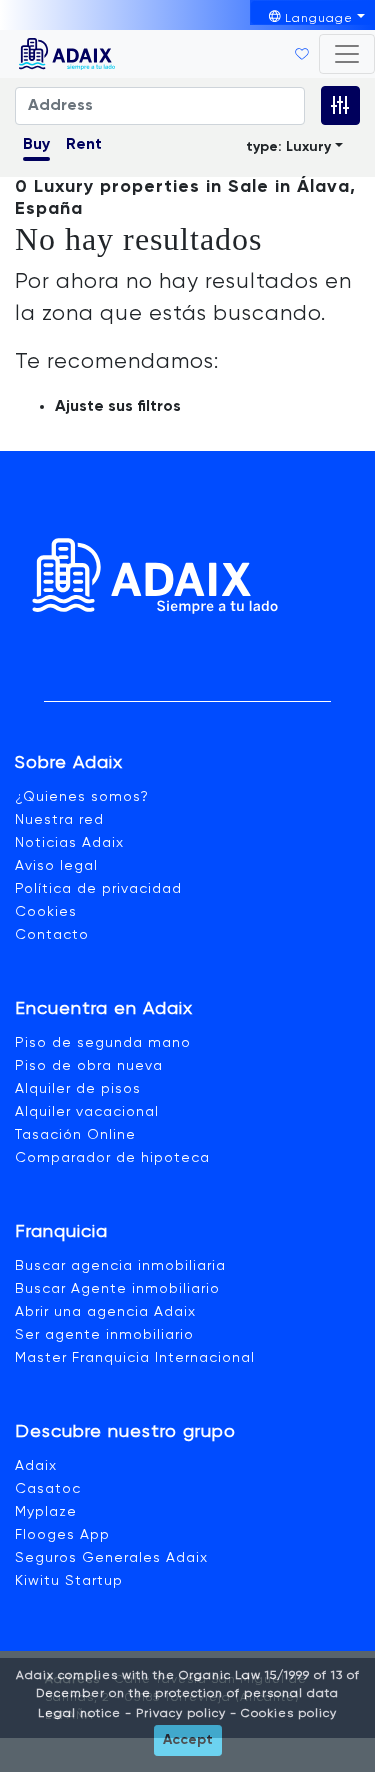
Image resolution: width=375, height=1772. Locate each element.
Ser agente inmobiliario (104, 1335)
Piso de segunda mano (103, 1043)
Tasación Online (75, 1135)
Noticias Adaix (69, 843)
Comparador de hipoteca (112, 1158)
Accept (188, 1740)
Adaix (36, 1466)
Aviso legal (56, 866)
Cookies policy (287, 1714)
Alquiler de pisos (78, 1089)
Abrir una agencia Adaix (105, 1312)
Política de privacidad (98, 889)
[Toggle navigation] (347, 54)
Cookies (46, 912)
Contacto (52, 935)
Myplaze (46, 1512)
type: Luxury (288, 147)
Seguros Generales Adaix (111, 1558)
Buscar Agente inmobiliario (117, 1289)
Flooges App (62, 1535)
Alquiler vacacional (87, 1112)
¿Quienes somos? (82, 797)
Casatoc (48, 1489)
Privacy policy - (184, 1714)
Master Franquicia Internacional (135, 1358)
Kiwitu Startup (69, 1581)
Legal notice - (85, 1714)
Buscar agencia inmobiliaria (120, 1266)
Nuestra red (59, 820)
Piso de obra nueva (89, 1066)
